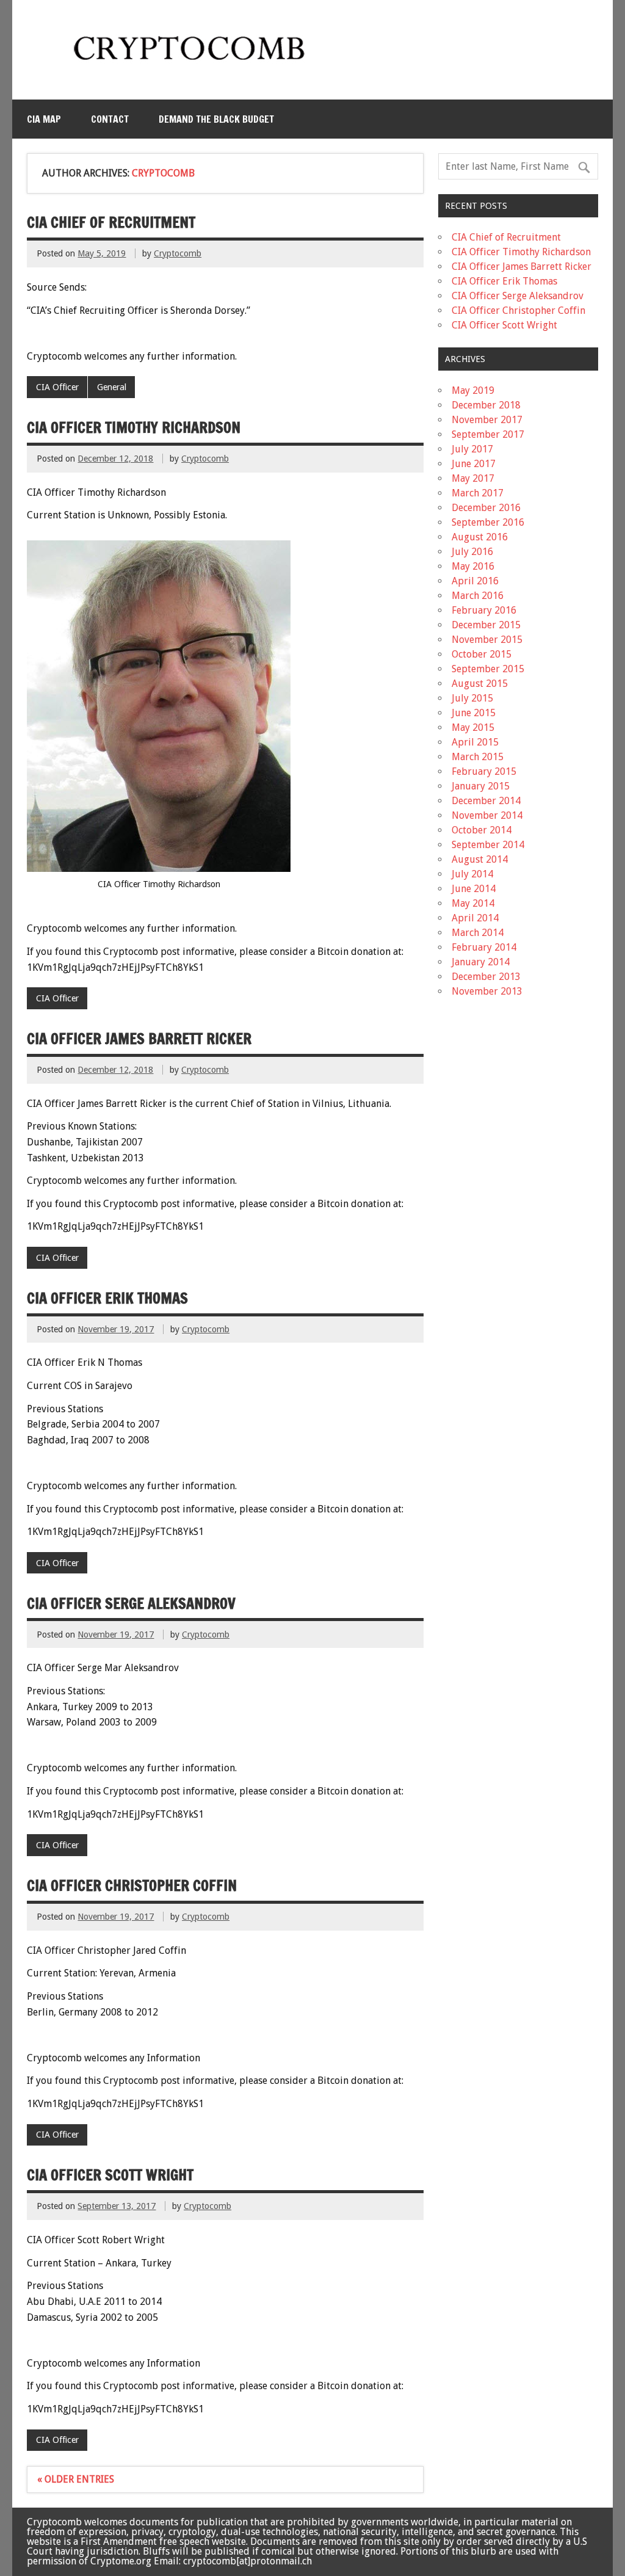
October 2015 (482, 654)
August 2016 (480, 537)
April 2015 (475, 742)
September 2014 (488, 845)
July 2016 (472, 552)
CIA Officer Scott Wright (110, 2175)
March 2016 (478, 596)
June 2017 (474, 464)
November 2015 (487, 640)
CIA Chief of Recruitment (111, 222)
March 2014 (478, 933)
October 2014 (482, 830)
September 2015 (488, 669)
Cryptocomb (178, 253)
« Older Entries (76, 2479)
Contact (110, 119)
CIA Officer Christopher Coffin (132, 1885)
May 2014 (473, 903)
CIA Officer (57, 387)
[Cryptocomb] (194, 65)
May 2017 (473, 478)
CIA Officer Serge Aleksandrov (131, 1603)
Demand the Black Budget (216, 119)
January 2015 (481, 786)
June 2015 (474, 713)
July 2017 (472, 449)
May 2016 (473, 566)
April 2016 (475, 581)
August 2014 (480, 859)
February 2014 (484, 947)
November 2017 (487, 420)
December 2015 (486, 625)
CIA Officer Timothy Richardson (134, 427)
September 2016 (488, 522)
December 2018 (486, 405)
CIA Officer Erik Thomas (107, 1298)
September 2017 (488, 434)
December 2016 (486, 508)
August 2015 (480, 684)
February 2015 (484, 771)
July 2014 (472, 874)
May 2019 (473, 390)
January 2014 (481, 962)
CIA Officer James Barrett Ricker (139, 1039)
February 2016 (484, 610)
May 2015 (473, 727)
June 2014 (474, 889)
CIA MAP (44, 119)
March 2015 (478, 757)
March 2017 (478, 493)
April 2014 (475, 918)
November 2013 (487, 991)
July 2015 (472, 698)
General (112, 387)
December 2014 (486, 801)
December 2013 (486, 977)
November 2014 (487, 815)
